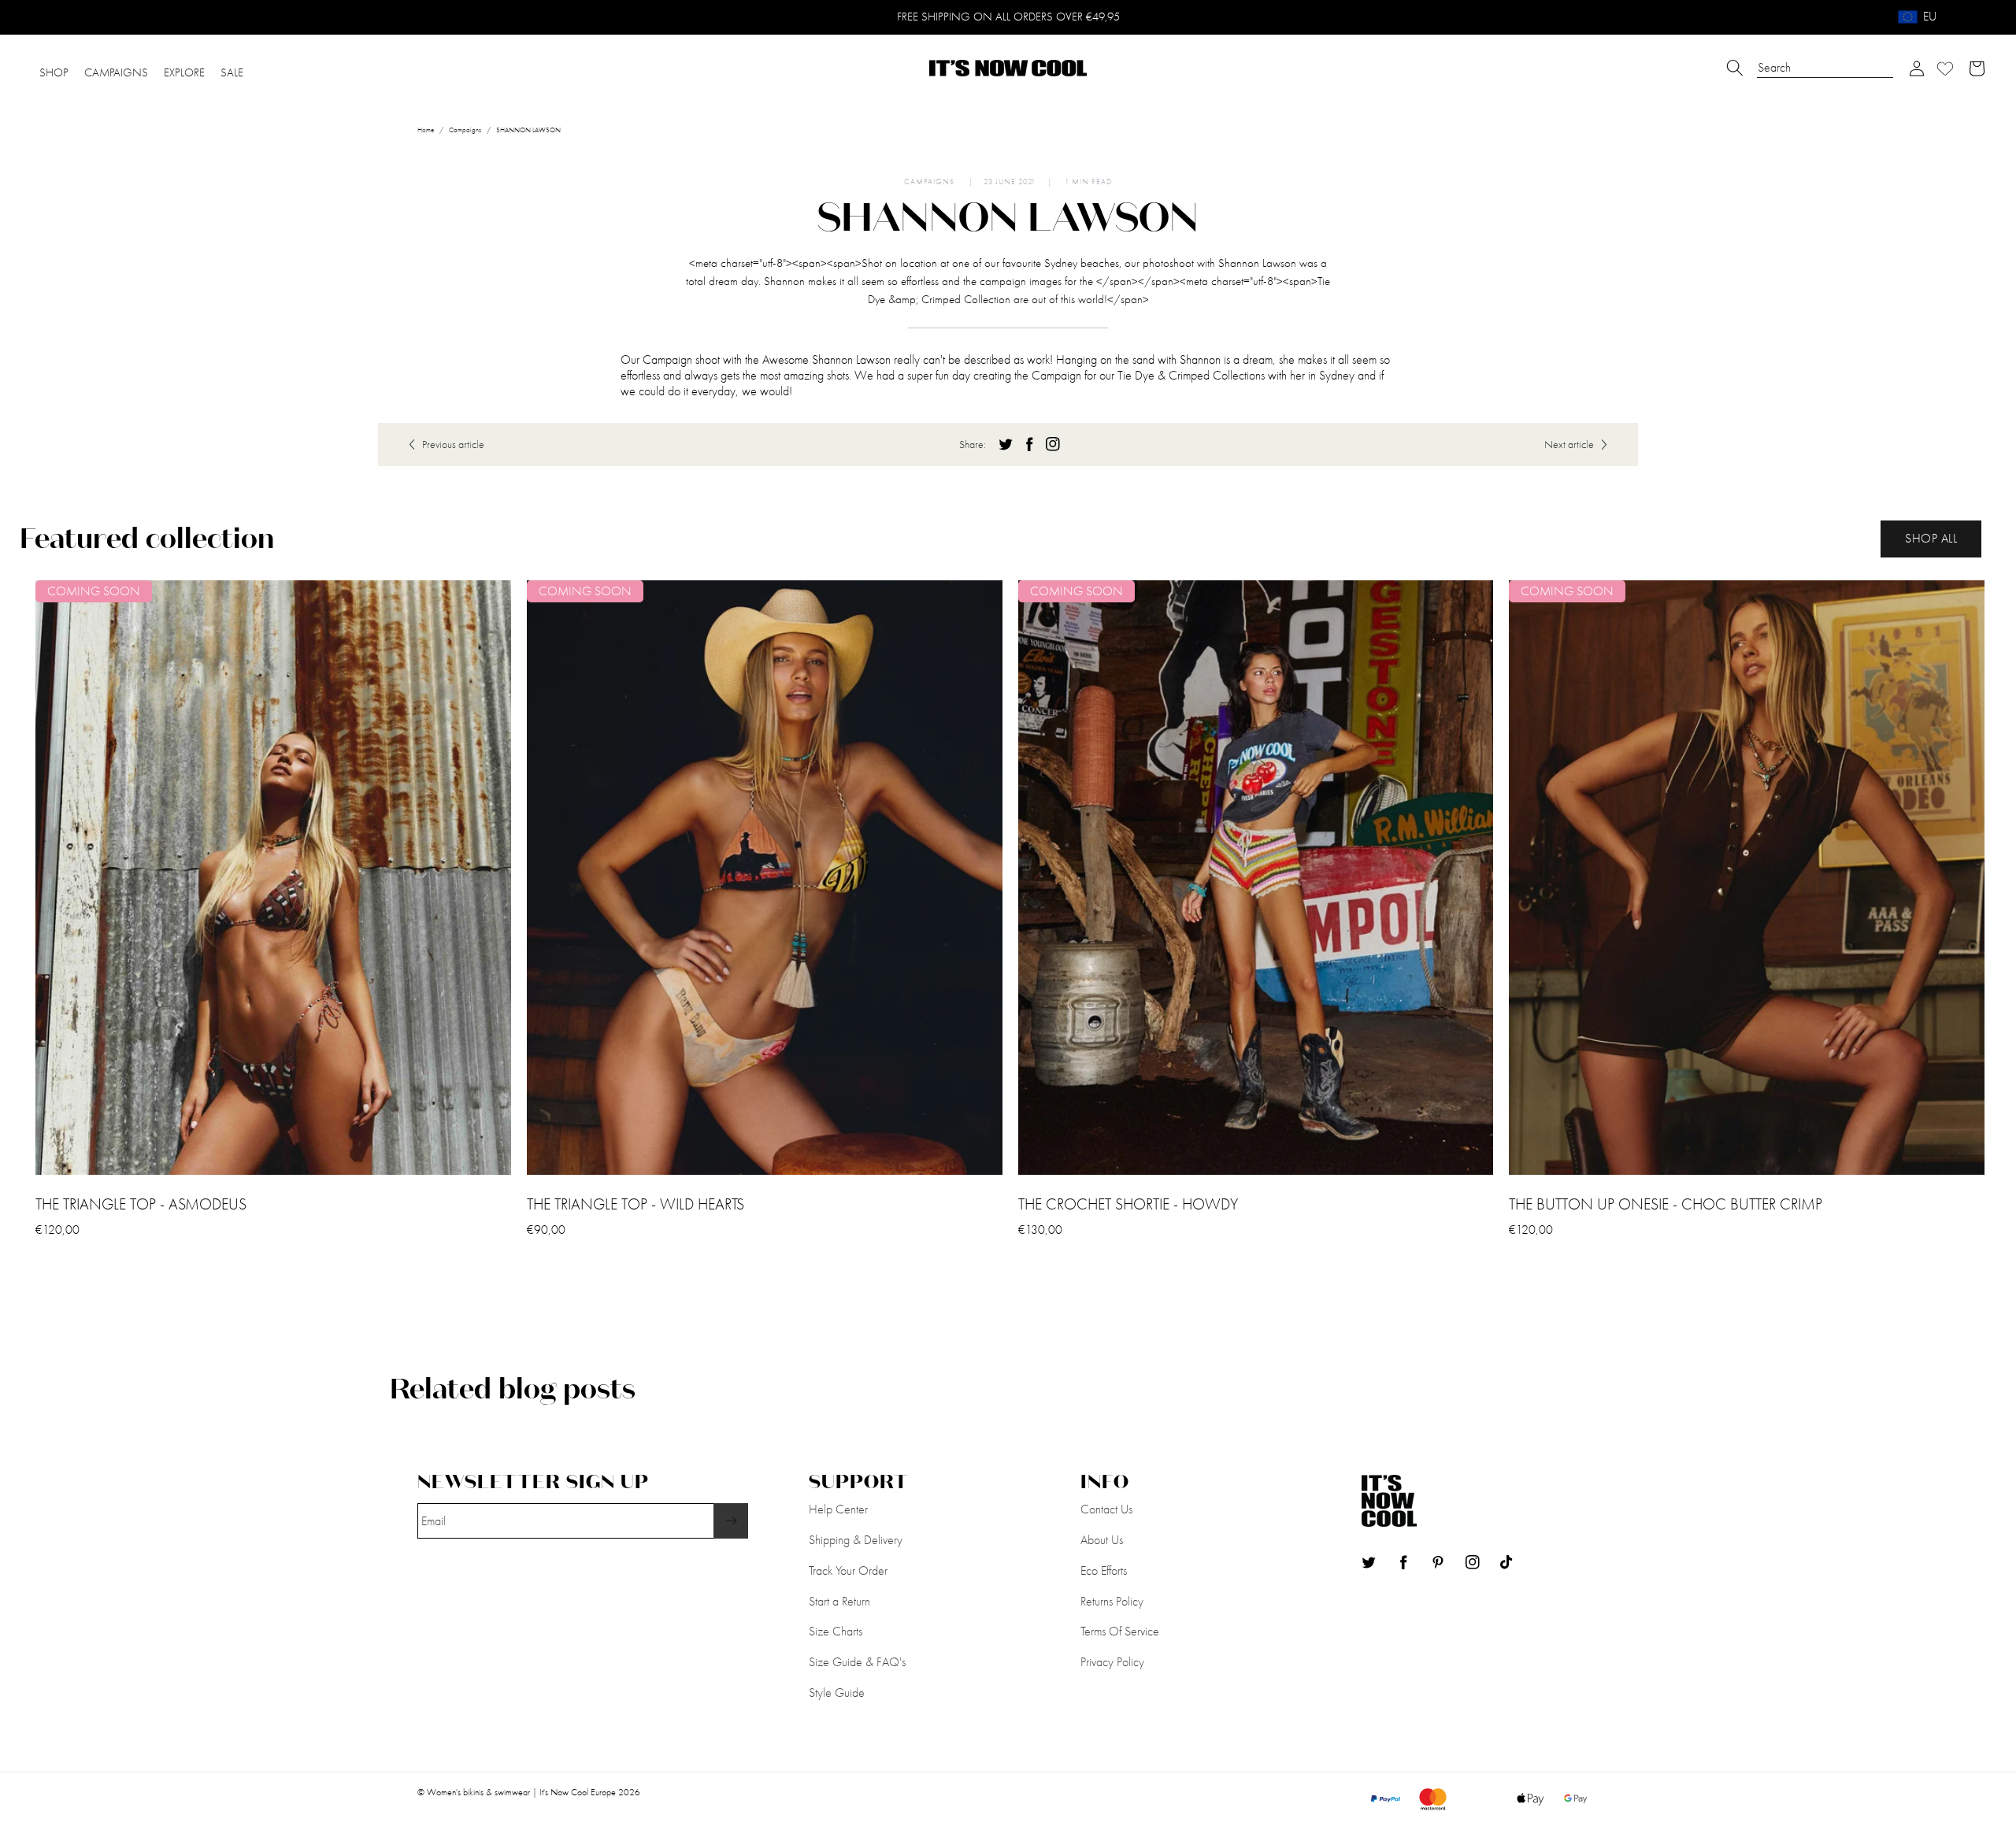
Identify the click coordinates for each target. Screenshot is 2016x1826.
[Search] (1735, 68)
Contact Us (1106, 1509)
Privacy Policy (1112, 1662)
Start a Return (839, 1601)
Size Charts (836, 1631)
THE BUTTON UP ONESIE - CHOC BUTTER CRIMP (1666, 1204)
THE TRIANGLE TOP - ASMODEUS (141, 1204)
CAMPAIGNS (116, 72)
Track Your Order (848, 1570)
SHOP (54, 72)
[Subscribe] (731, 1521)
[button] (1917, 69)
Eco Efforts (1104, 1570)
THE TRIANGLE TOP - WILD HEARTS (636, 1204)
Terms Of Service (1120, 1631)
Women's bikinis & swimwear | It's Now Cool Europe (521, 1792)
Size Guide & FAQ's (857, 1662)
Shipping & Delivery (856, 1540)
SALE (232, 72)
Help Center (838, 1509)
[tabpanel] (1008, 941)
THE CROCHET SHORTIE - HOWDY (1128, 1204)
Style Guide (837, 1693)
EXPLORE (184, 72)
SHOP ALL (1931, 538)
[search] (1825, 60)
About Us (1102, 1540)
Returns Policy (1112, 1601)
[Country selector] (1951, 17)
